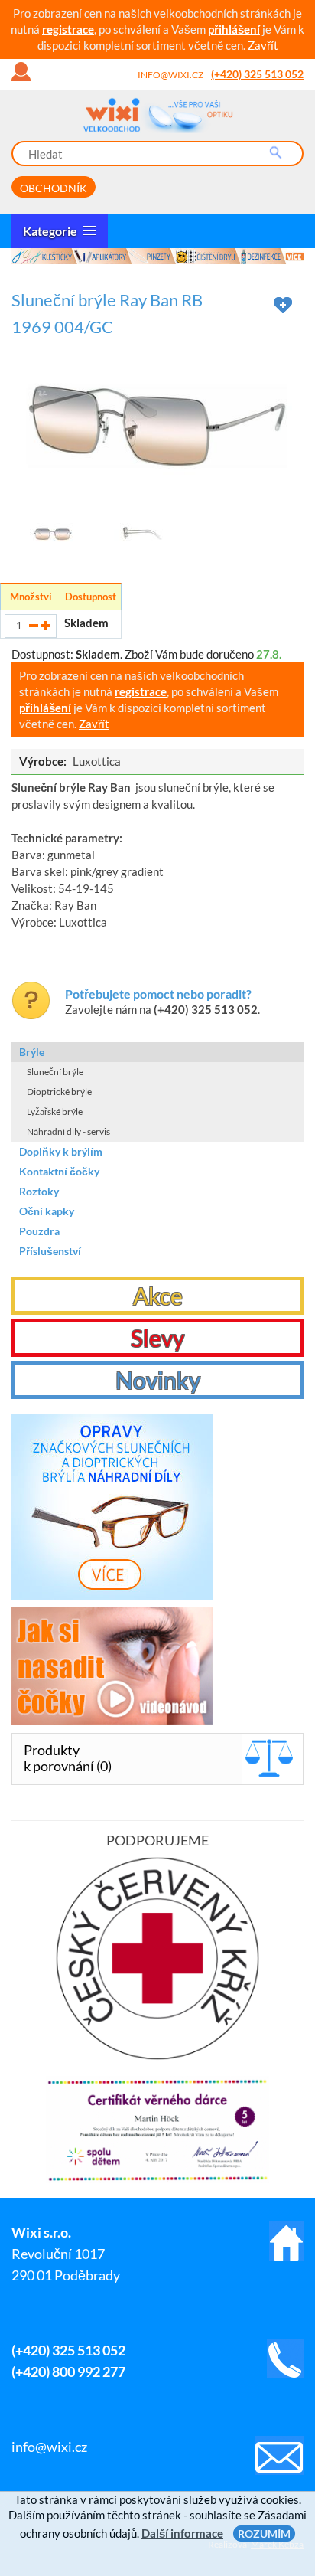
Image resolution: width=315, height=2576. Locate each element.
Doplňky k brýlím (61, 1151)
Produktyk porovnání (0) (68, 1758)
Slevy (157, 1338)
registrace (68, 29)
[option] (157, 256)
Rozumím (264, 2534)
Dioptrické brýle (59, 1092)
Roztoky (39, 1191)
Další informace (182, 2533)
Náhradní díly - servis (68, 1131)
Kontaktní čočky (59, 1171)
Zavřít (263, 45)
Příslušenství (50, 1251)
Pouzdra (39, 1231)
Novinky (158, 1380)
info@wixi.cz (170, 75)
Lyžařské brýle (55, 1111)
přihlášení (234, 29)
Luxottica (97, 761)
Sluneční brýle (55, 1072)
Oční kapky (47, 1211)
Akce (158, 1296)
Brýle (32, 1052)
